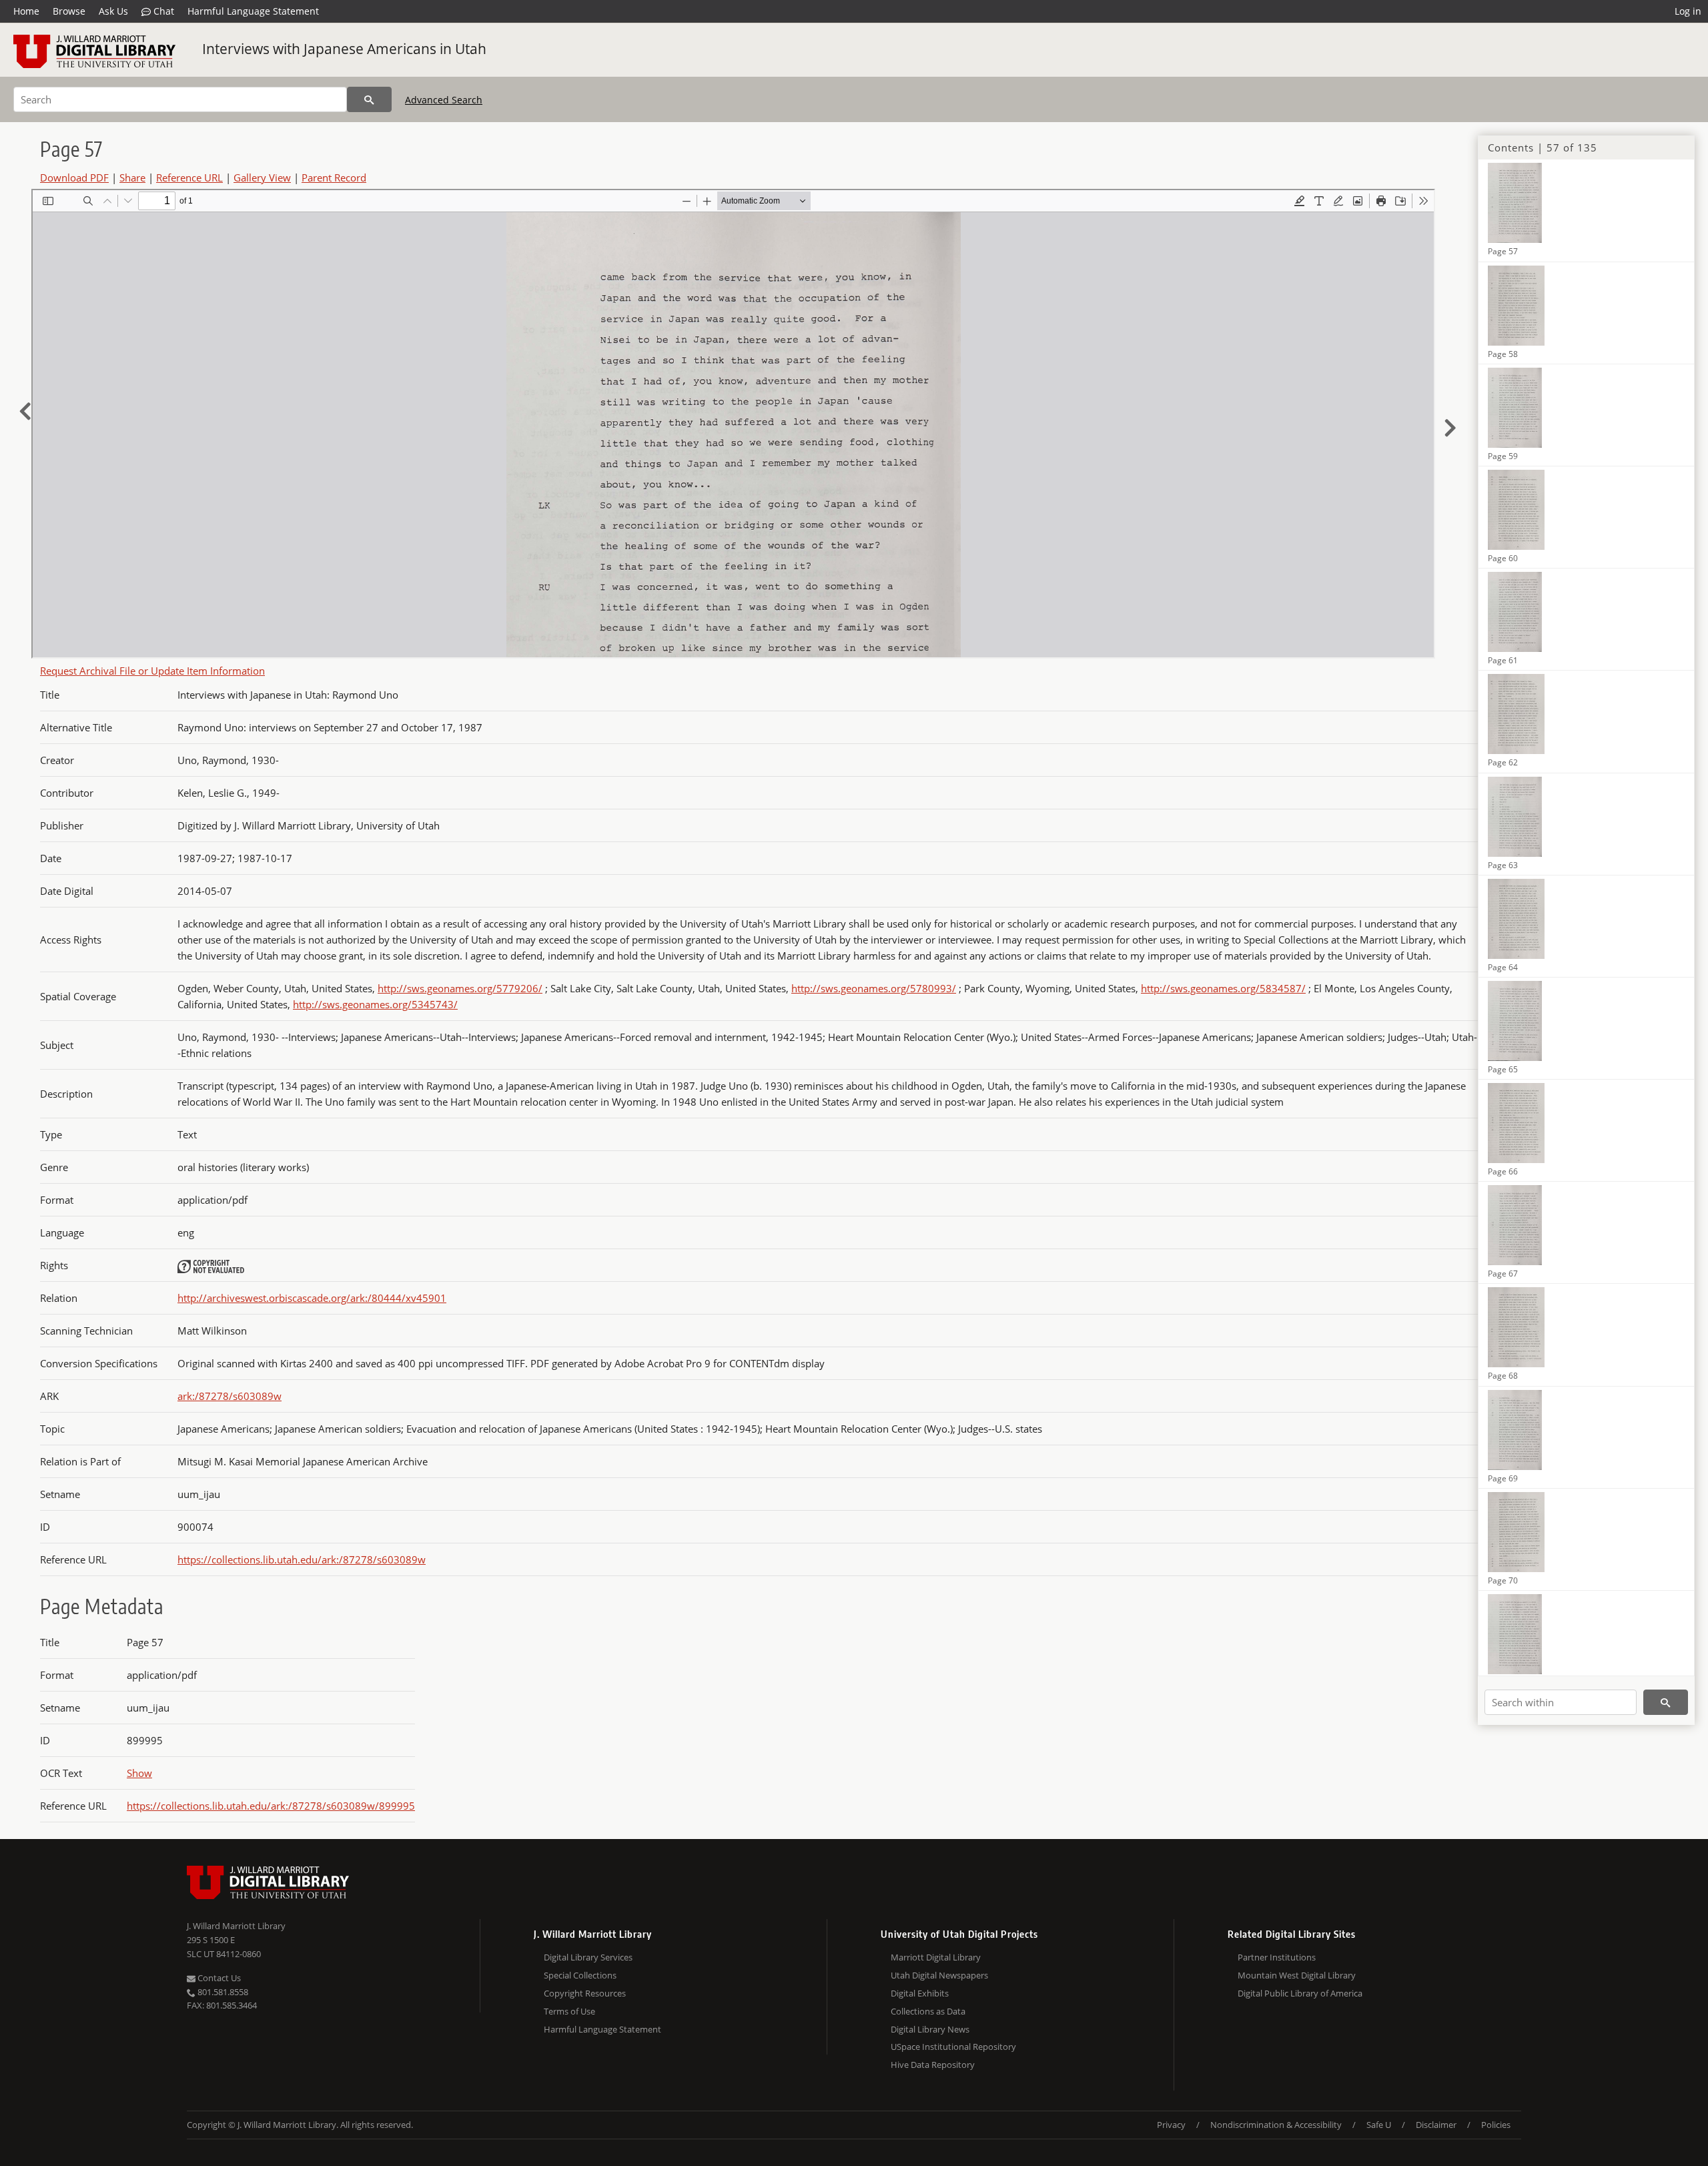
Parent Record (334, 177)
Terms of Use (569, 2011)
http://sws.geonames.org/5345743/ (375, 1004)
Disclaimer (1436, 2125)
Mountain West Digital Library (1297, 1975)
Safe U (1379, 2125)
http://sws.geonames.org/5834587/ (1223, 988)
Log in (1688, 11)
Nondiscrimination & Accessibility (1276, 2125)
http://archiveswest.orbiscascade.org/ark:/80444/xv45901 (312, 1298)
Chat (162, 11)
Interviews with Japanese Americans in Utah (344, 49)
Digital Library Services (588, 1957)
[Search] (369, 99)
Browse (69, 11)
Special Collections (580, 1975)
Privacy (1171, 2125)
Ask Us (113, 11)
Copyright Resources (585, 1993)
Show (139, 1773)
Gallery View (262, 177)
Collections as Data (928, 2011)
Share (132, 177)
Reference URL (189, 177)
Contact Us (218, 1978)
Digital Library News (930, 2029)
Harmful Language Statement (253, 11)
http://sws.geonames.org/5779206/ (460, 988)
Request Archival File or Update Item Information (152, 671)
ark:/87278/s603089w (230, 1396)
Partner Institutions (1277, 1957)
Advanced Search (444, 100)
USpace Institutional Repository (953, 2047)
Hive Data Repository (933, 2065)
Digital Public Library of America (1300, 1993)
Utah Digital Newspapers (939, 1975)
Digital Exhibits (920, 1993)
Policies (1496, 2125)
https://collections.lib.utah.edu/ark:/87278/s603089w (302, 1559)
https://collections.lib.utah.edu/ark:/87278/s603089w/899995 (271, 1806)
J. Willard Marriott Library (236, 1926)
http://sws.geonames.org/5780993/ (874, 988)
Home (26, 11)
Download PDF (74, 177)
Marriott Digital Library (936, 1957)
